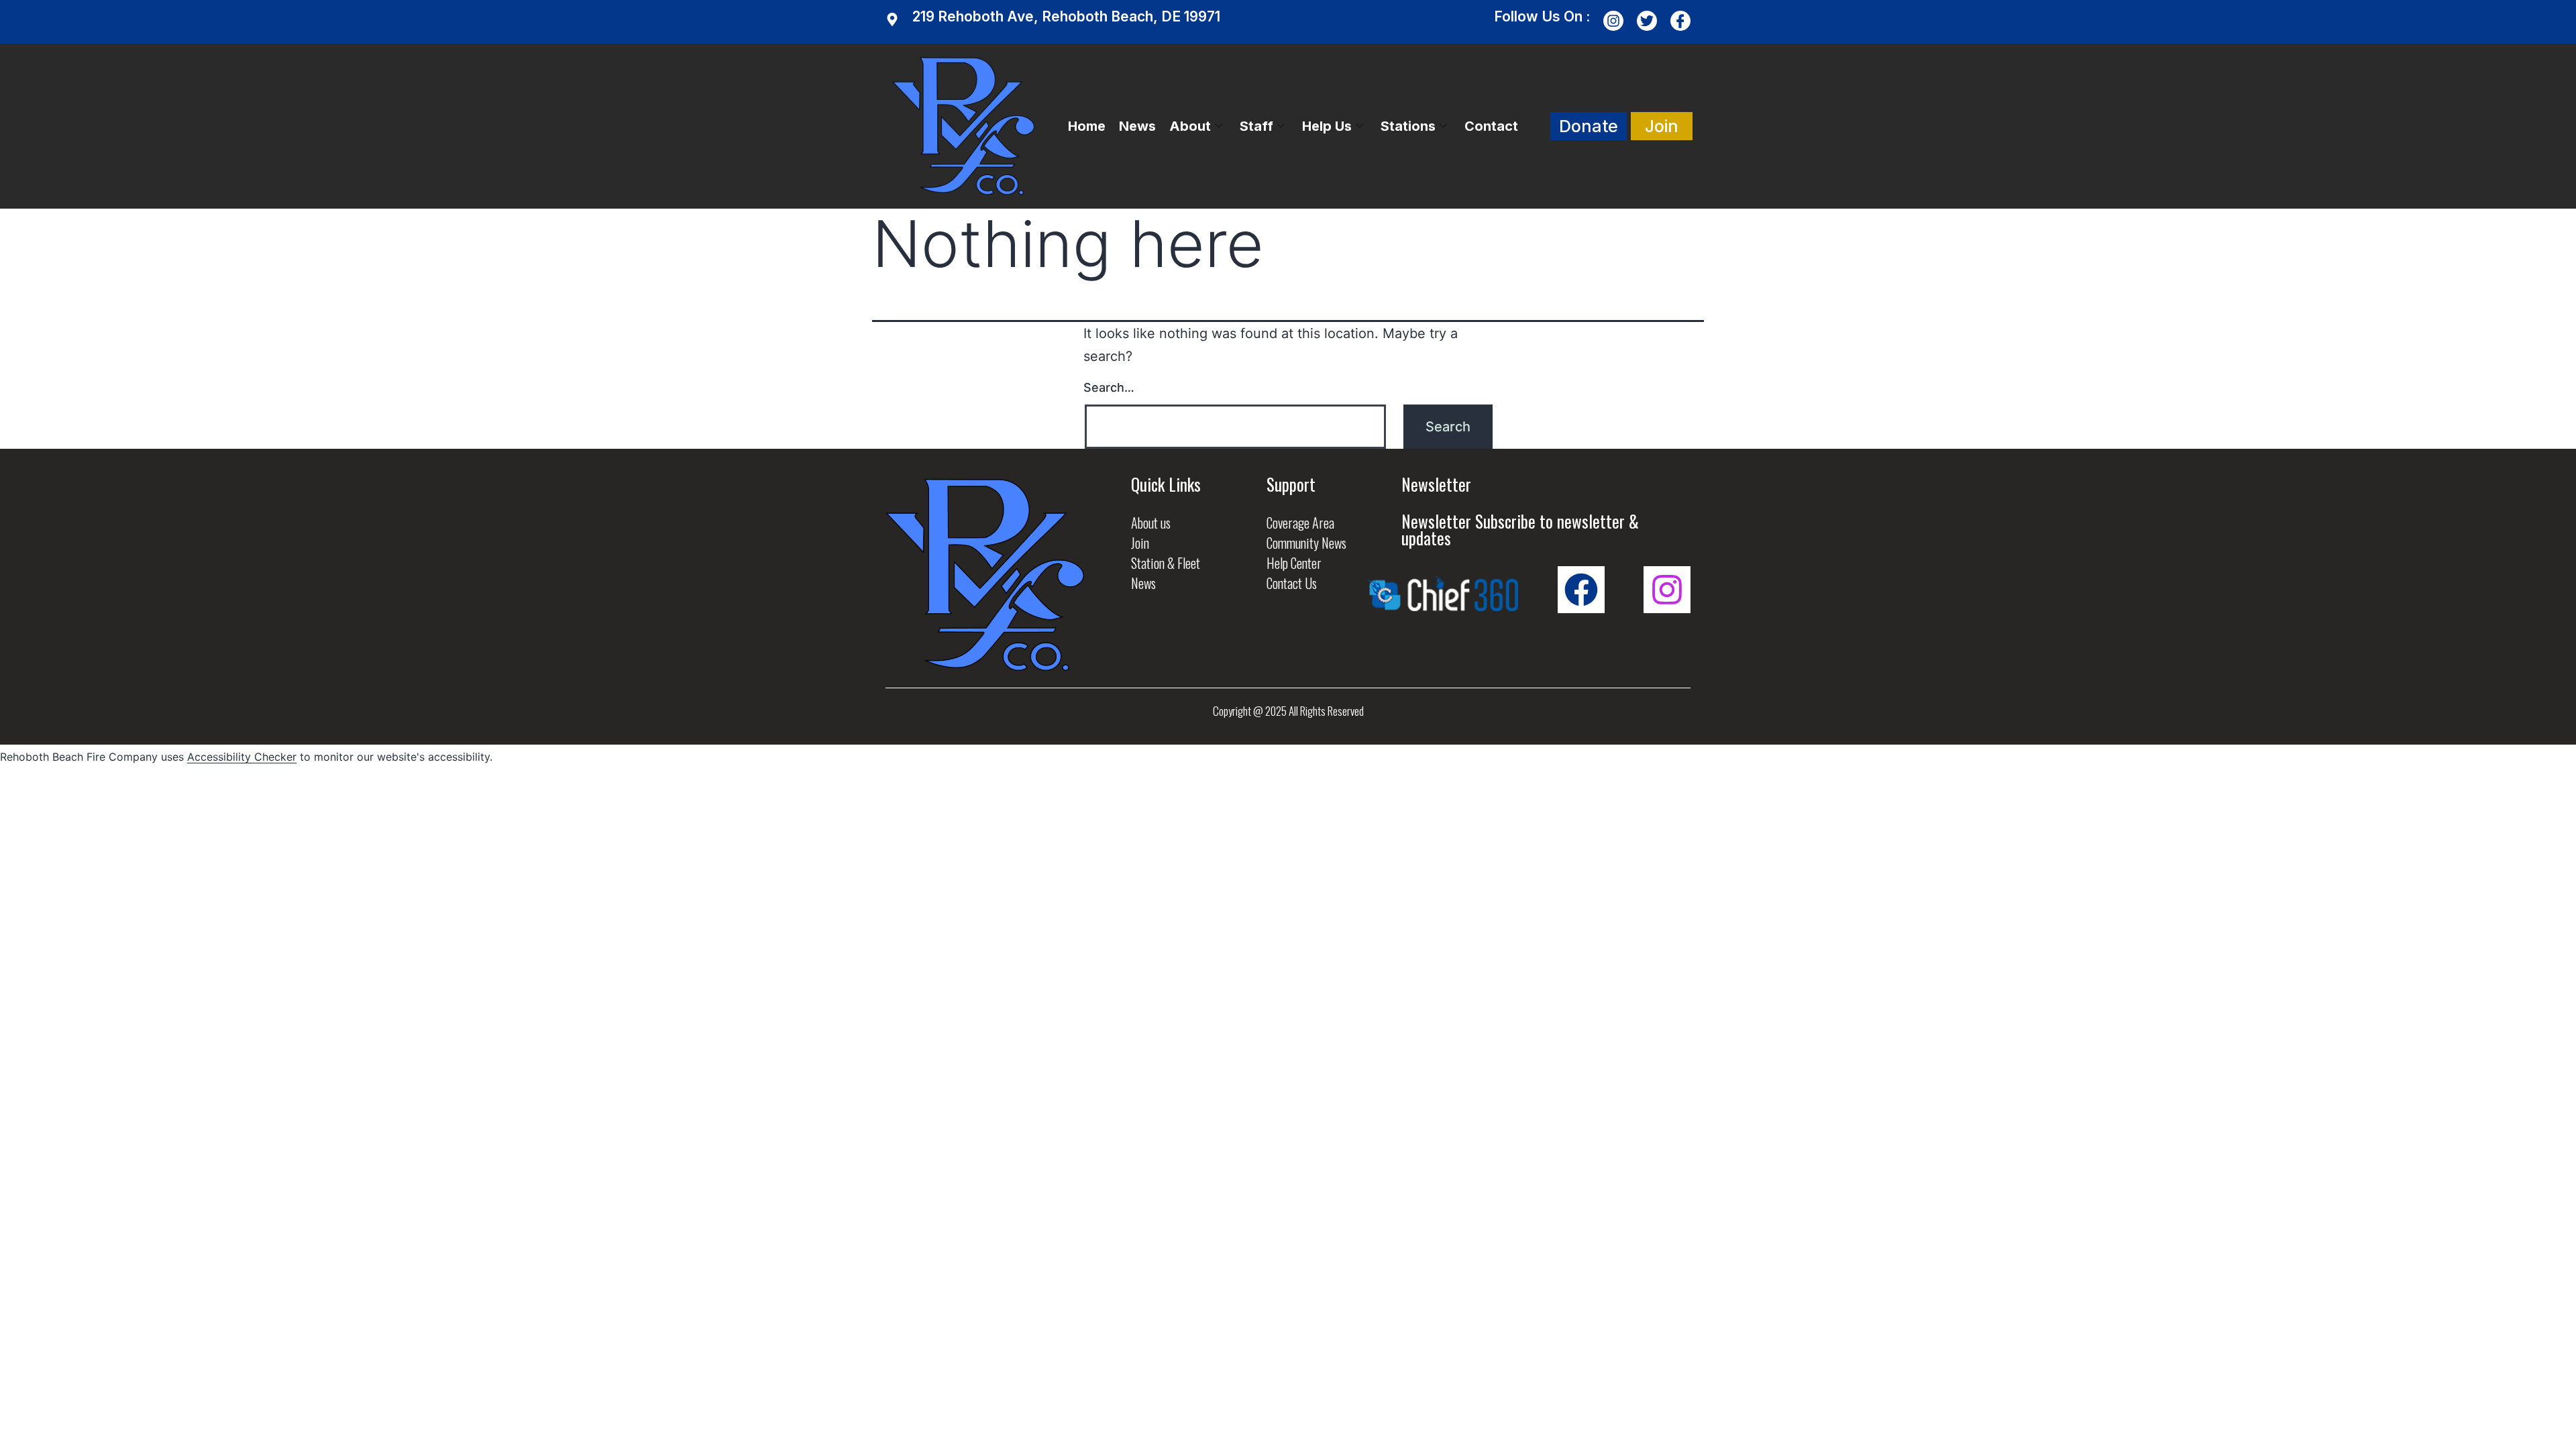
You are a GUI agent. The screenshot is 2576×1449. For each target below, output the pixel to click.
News (1137, 126)
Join (1140, 543)
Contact (1491, 126)
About (1190, 126)
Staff (1256, 126)
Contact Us (1292, 583)
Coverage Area (1300, 523)
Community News (1306, 543)
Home (1087, 126)
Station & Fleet (1166, 563)
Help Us (1327, 126)
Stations (1408, 126)
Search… (1109, 387)
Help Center (1294, 563)
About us (1151, 523)
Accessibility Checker (242, 757)
